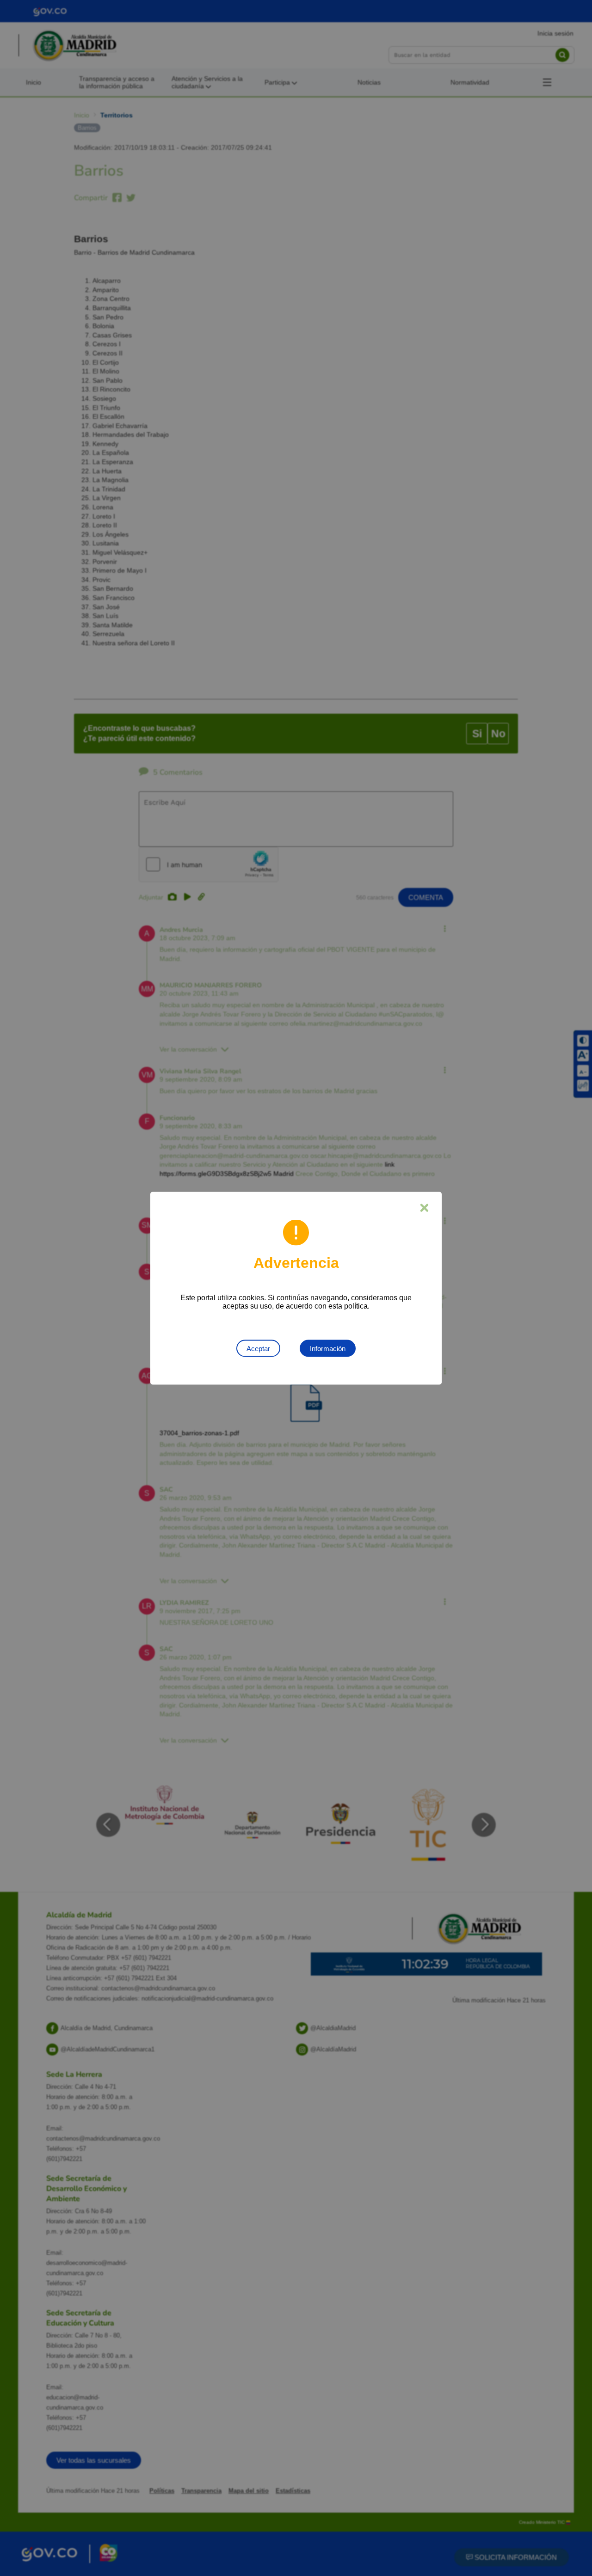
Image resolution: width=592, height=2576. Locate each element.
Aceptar (258, 1348)
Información (328, 1348)
